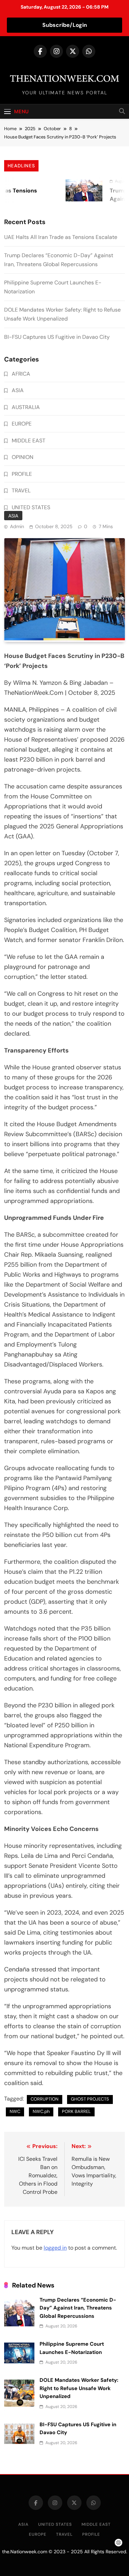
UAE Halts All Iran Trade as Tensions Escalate (61, 237)
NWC (15, 2111)
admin (17, 526)
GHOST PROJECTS (90, 2099)
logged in (55, 2248)
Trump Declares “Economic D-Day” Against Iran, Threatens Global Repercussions (78, 2308)
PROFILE (22, 474)
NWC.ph (41, 2111)
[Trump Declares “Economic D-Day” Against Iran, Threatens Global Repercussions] (76, 190)
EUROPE (22, 424)
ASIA (13, 516)
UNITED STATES (31, 507)
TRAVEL (21, 490)
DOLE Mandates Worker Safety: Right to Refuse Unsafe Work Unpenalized (79, 2388)
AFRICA (21, 374)
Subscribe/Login (65, 25)
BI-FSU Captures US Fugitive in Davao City (57, 337)
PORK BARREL (76, 2111)
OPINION (23, 457)
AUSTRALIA (26, 407)
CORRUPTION (45, 2099)
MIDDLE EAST (29, 441)
